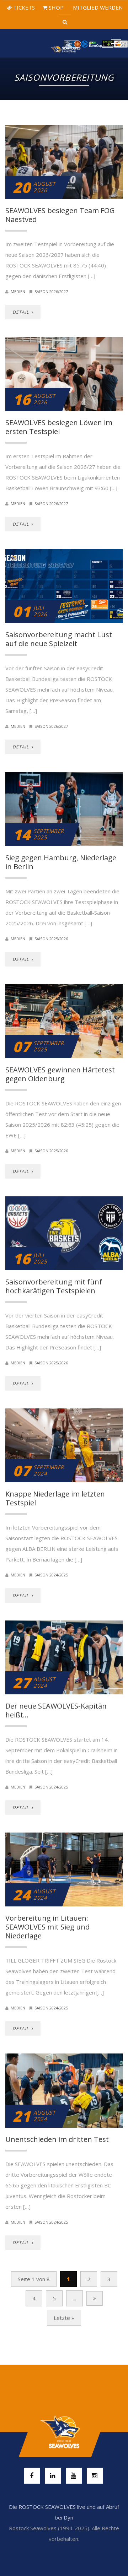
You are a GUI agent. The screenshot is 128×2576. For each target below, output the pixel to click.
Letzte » (64, 2318)
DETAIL (21, 312)
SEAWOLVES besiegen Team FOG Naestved (60, 215)
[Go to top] (64, 2432)
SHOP (55, 7)
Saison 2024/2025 (51, 1575)
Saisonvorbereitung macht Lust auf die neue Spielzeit (59, 639)
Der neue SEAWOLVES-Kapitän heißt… (56, 1710)
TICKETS (23, 7)
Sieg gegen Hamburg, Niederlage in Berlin (61, 862)
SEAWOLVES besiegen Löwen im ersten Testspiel (59, 427)
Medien (18, 291)
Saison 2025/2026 (51, 939)
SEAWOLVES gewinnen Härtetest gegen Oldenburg (60, 1074)
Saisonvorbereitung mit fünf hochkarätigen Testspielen (54, 1286)
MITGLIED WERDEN (97, 7)
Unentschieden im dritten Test (57, 2139)
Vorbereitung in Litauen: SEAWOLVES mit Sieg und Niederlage (47, 1927)
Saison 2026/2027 (51, 291)
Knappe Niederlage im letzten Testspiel (55, 1498)
